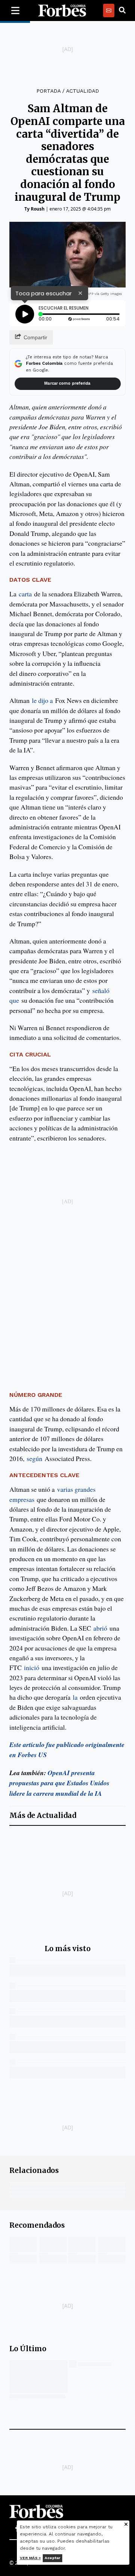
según (34, 1458)
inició (32, 1667)
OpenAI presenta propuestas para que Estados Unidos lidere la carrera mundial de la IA (59, 1783)
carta (25, 594)
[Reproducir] (25, 314)
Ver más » (30, 2558)
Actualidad (82, 91)
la (75, 1697)
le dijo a (42, 700)
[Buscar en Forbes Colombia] (122, 11)
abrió (100, 1628)
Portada (48, 91)
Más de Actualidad (43, 1815)
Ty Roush (34, 209)
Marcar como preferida (67, 383)
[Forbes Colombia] (62, 11)
